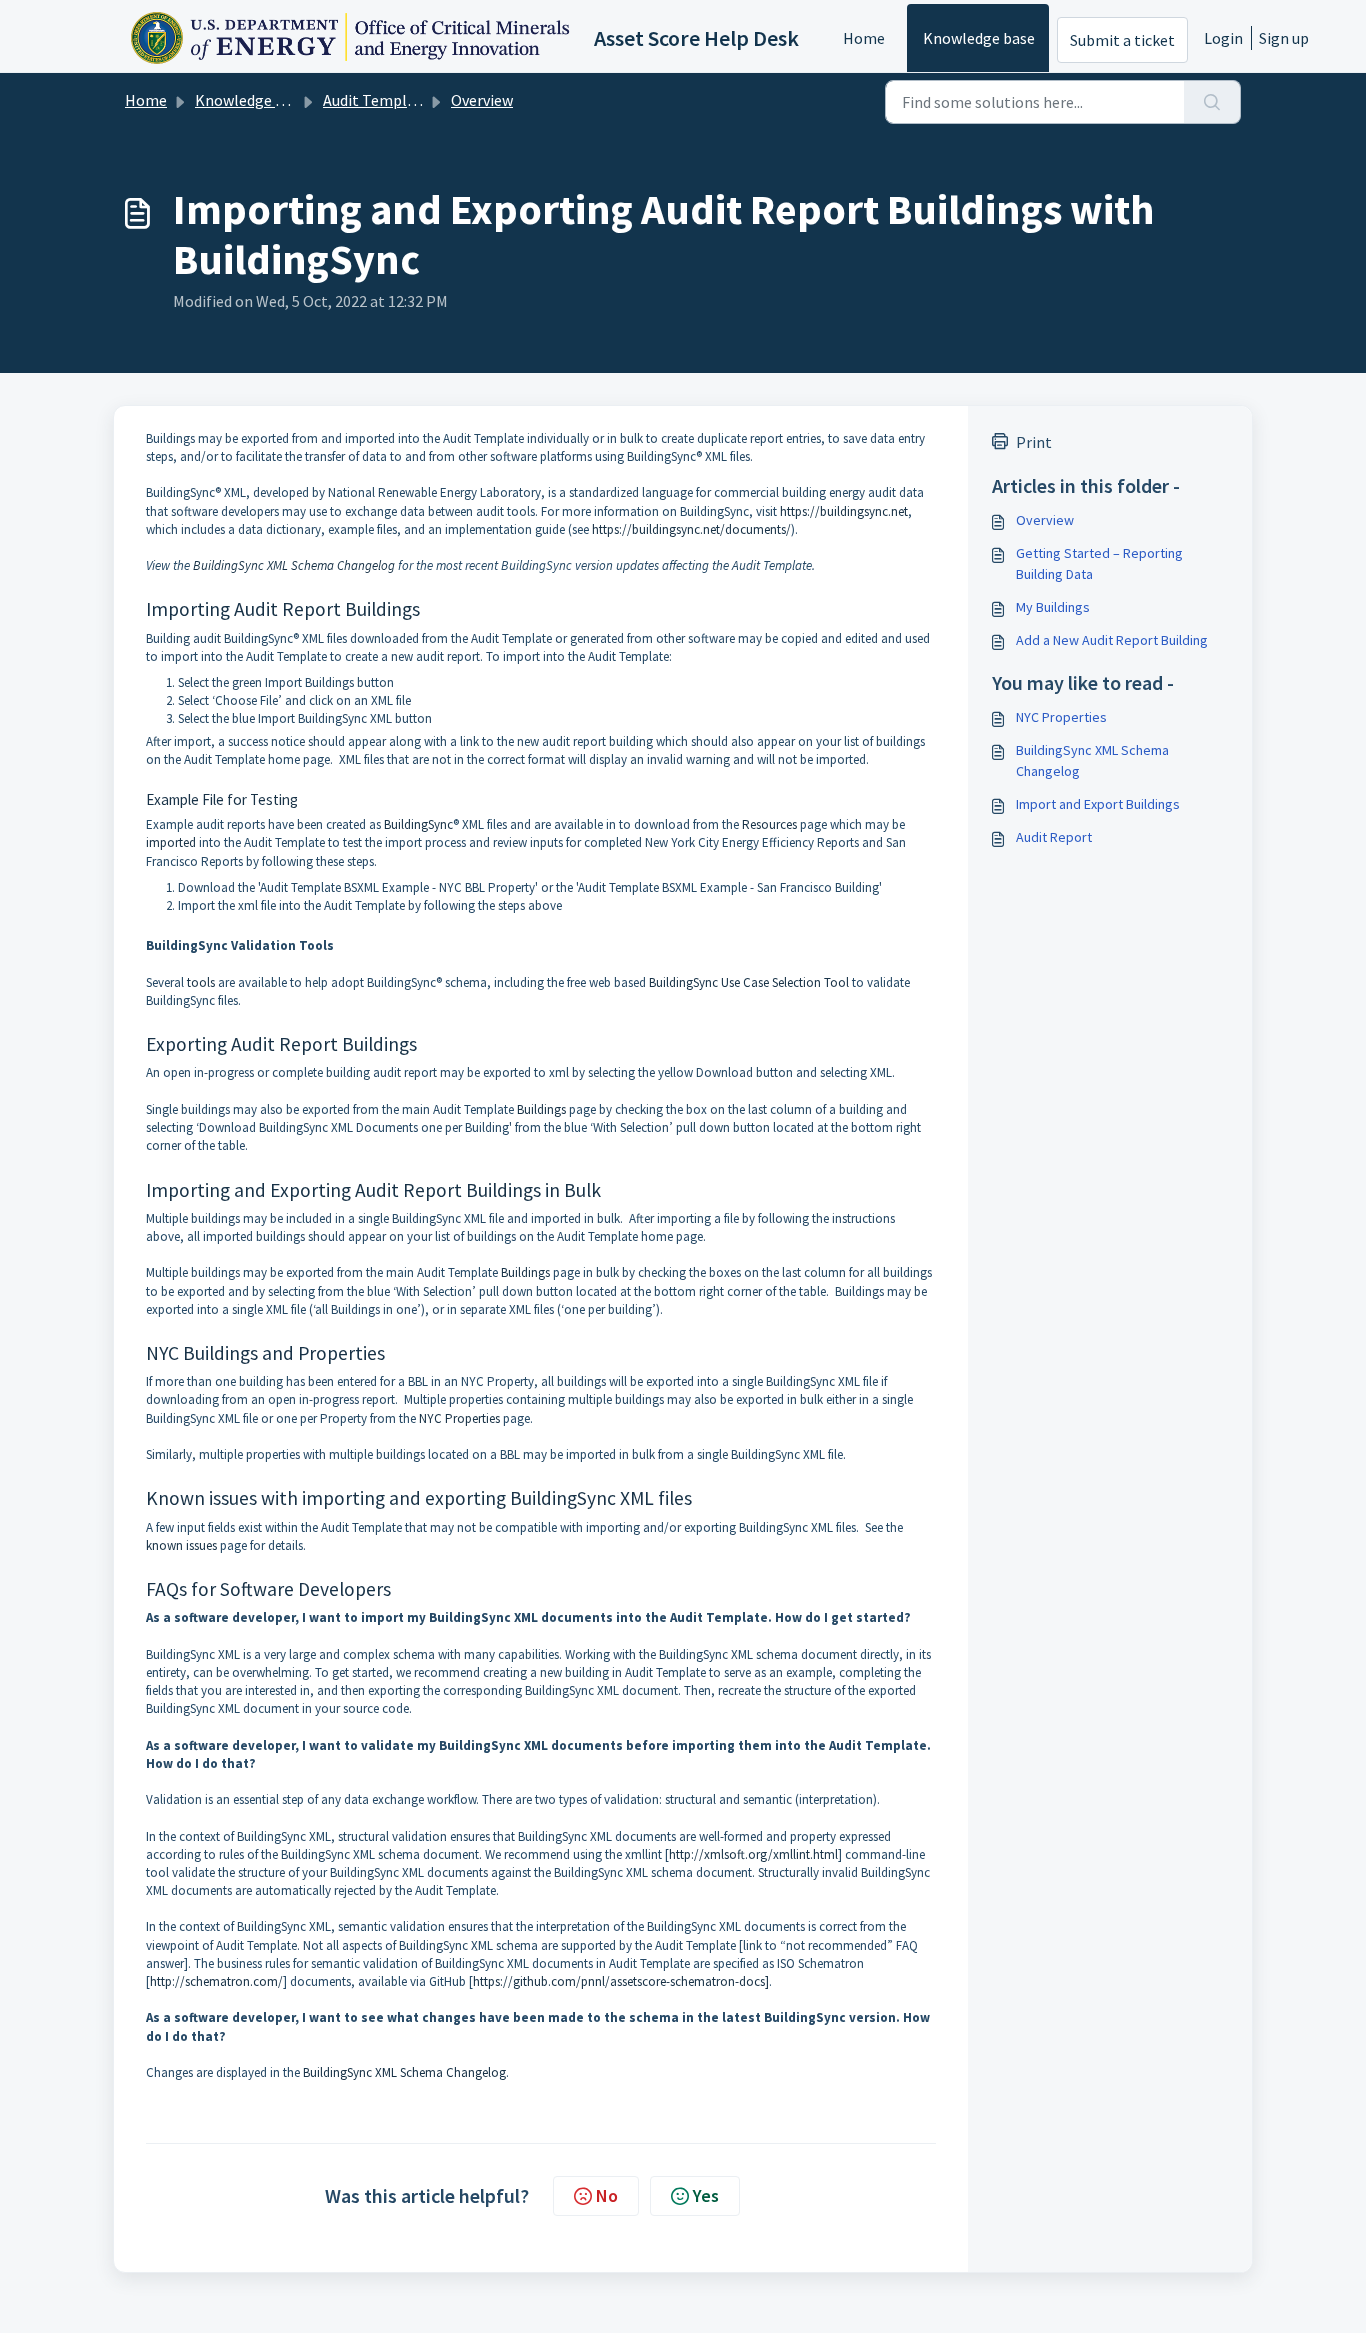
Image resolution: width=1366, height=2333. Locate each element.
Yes (706, 2195)
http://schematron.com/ (216, 1981)
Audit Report (1054, 837)
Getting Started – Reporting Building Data (1099, 563)
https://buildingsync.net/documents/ (691, 529)
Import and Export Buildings (1098, 804)
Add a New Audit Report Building (1112, 640)
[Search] (1212, 102)
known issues (181, 1545)
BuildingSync (418, 824)
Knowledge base (979, 38)
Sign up (1284, 38)
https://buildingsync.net (844, 511)
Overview (482, 100)
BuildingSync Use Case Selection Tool (749, 982)
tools (201, 982)
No (607, 2195)
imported (171, 842)
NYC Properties (459, 1418)
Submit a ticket (1122, 40)
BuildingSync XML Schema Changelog (294, 565)
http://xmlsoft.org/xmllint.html (753, 1854)
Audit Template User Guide (414, 100)
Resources (769, 824)
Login (1223, 38)
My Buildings (1053, 607)
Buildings (541, 1109)
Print (1034, 442)
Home (864, 38)
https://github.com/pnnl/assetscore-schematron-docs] (621, 1981)
